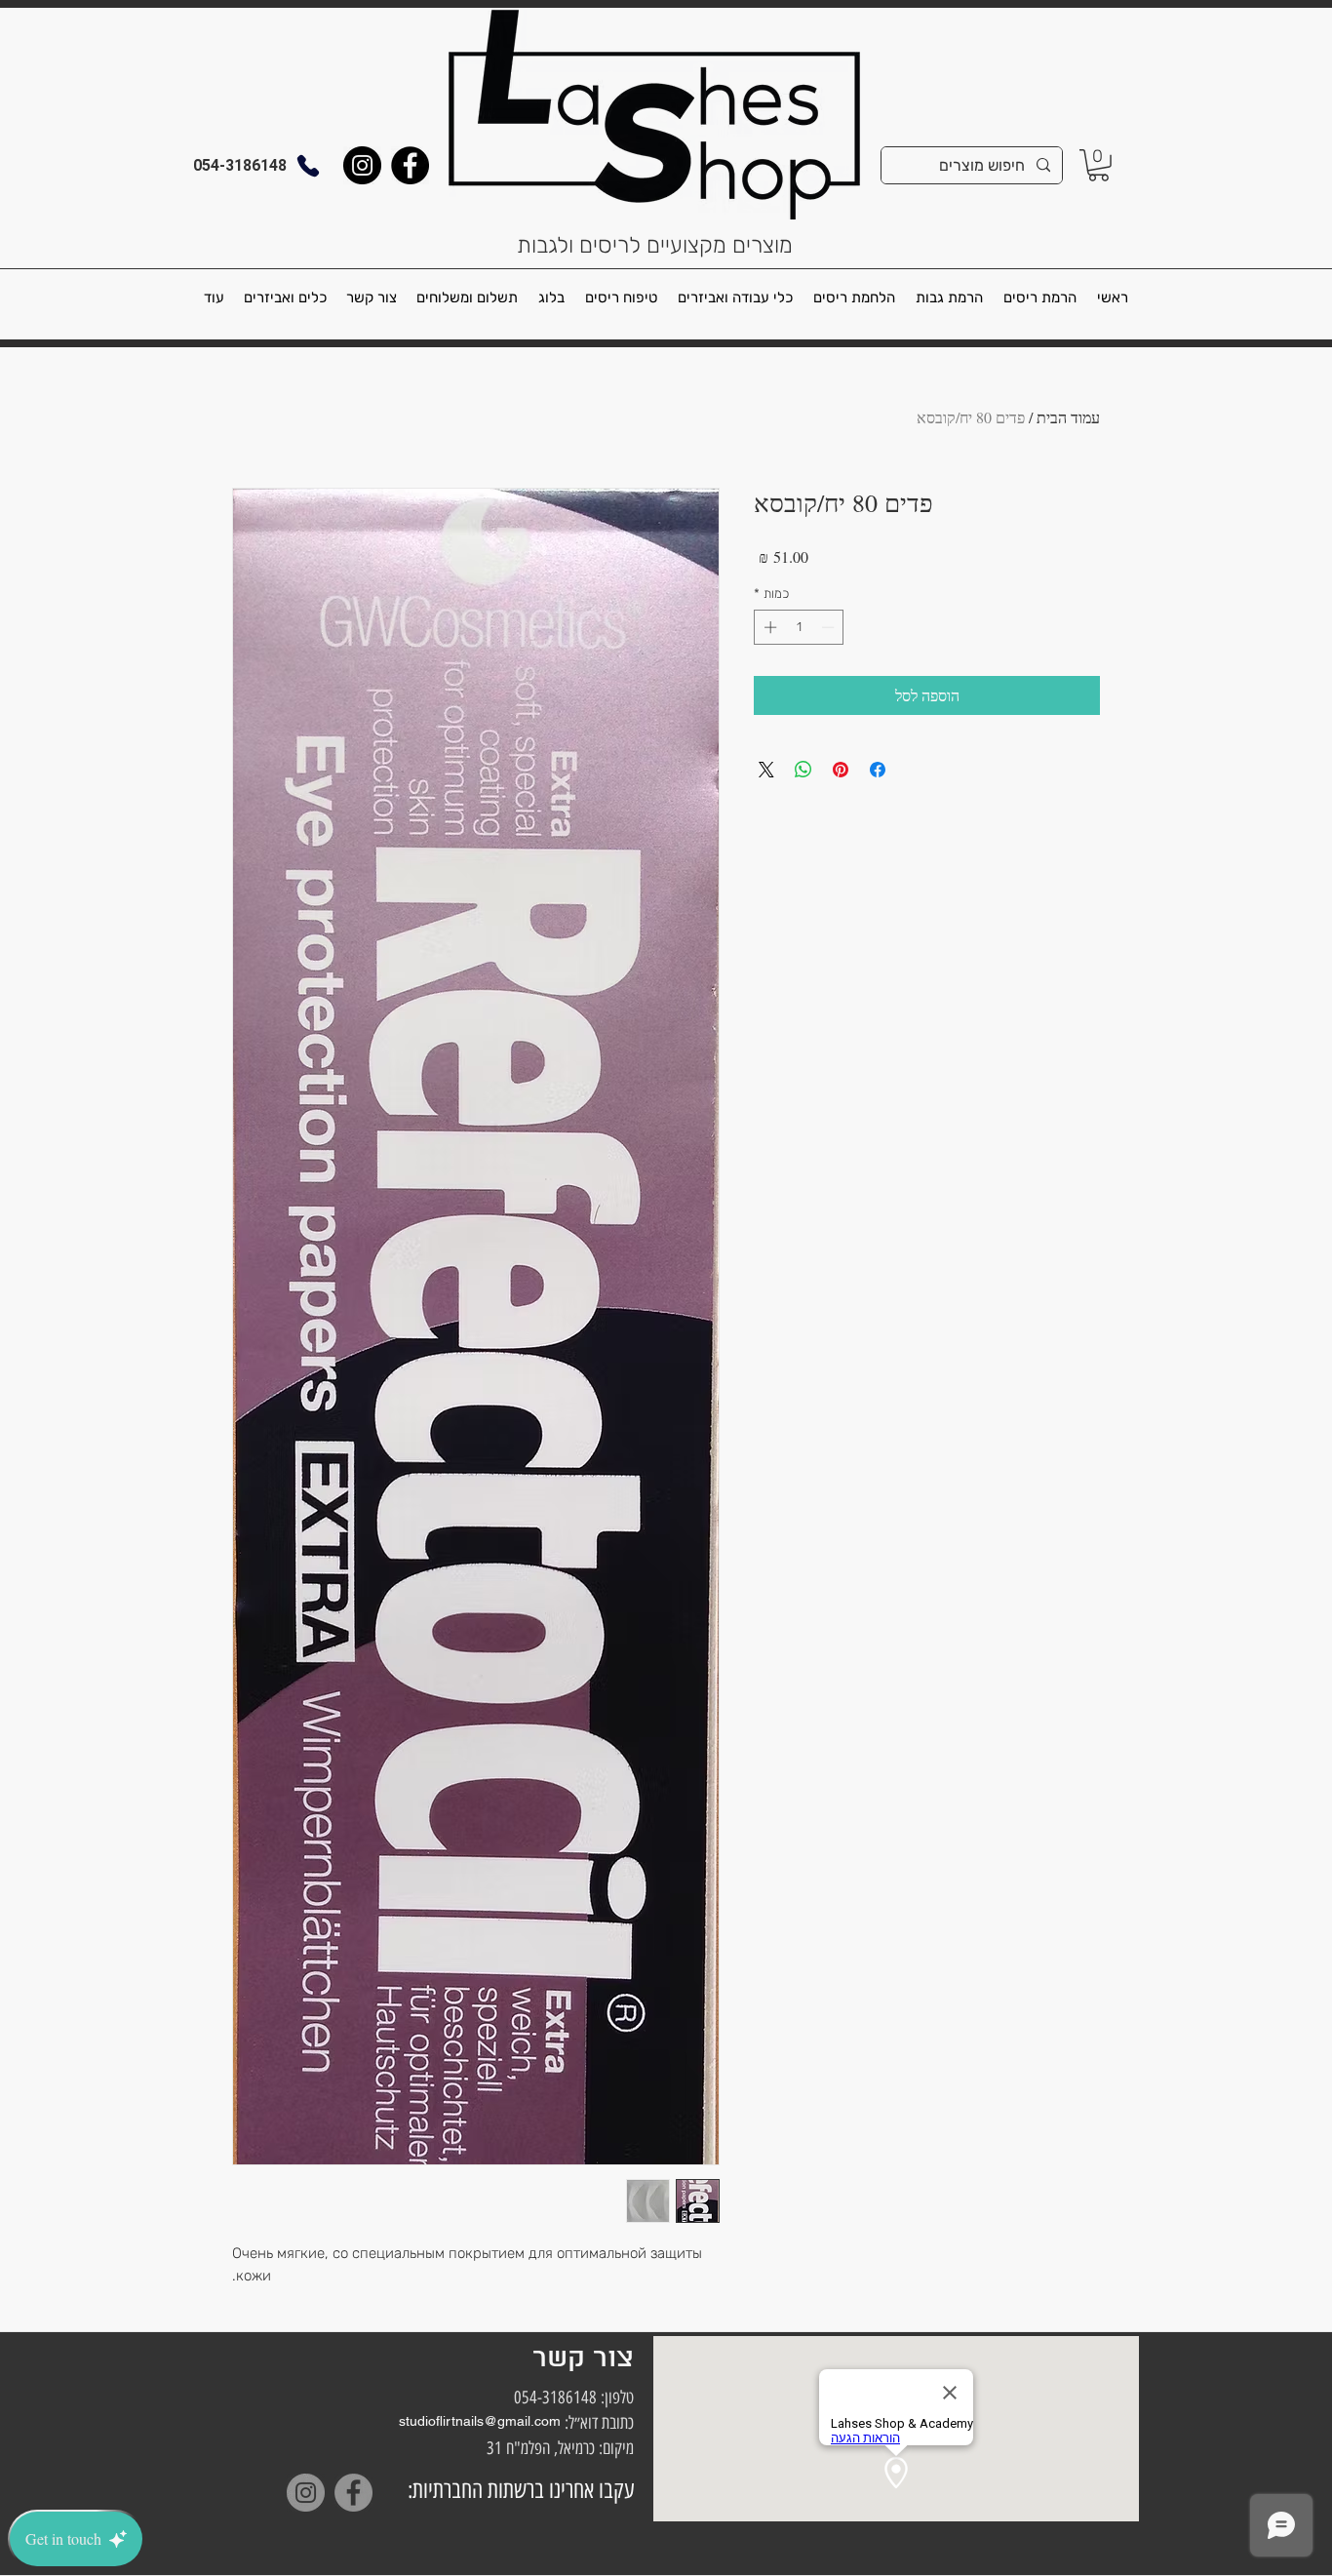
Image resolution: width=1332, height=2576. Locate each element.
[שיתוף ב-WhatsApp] (803, 770)
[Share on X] (766, 770)
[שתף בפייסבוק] (878, 770)
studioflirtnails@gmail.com (480, 2421)
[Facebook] (410, 165)
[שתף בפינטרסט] (841, 770)
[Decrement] (830, 627)
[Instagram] (362, 165)
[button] (1098, 165)
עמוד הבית (1068, 417)
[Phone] (308, 165)
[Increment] (768, 627)
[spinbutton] (799, 627)
